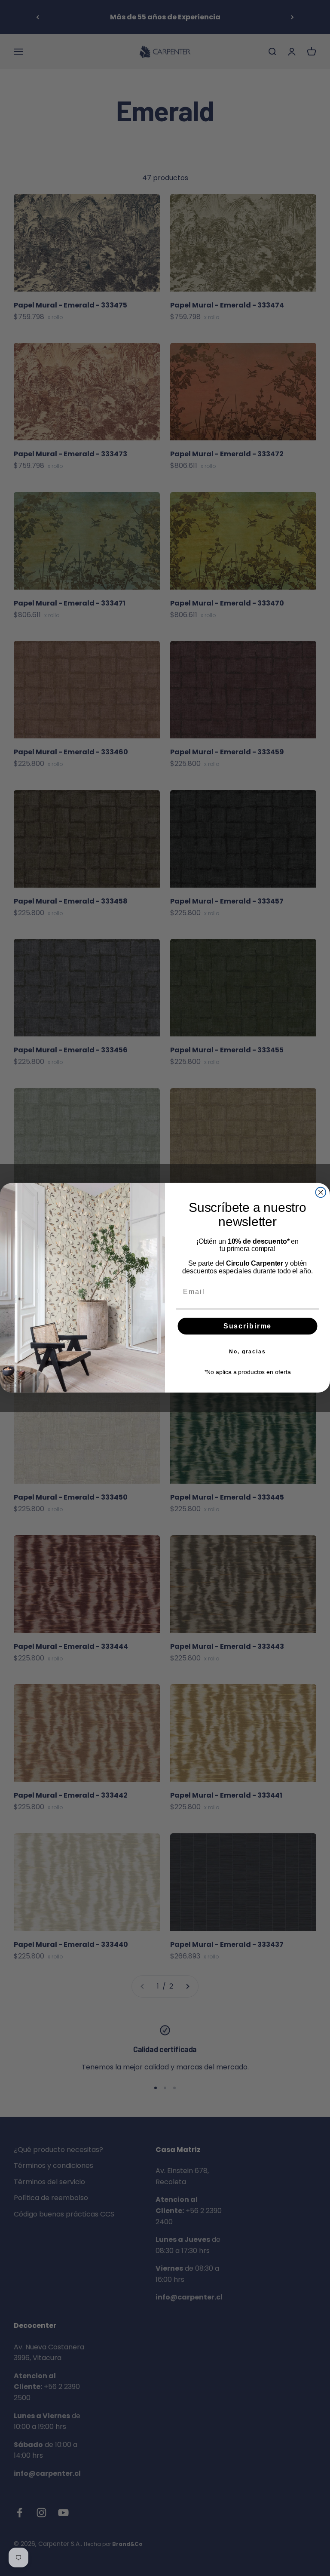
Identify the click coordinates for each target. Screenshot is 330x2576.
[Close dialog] (321, 1193)
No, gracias (247, 1352)
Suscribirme (247, 1326)
